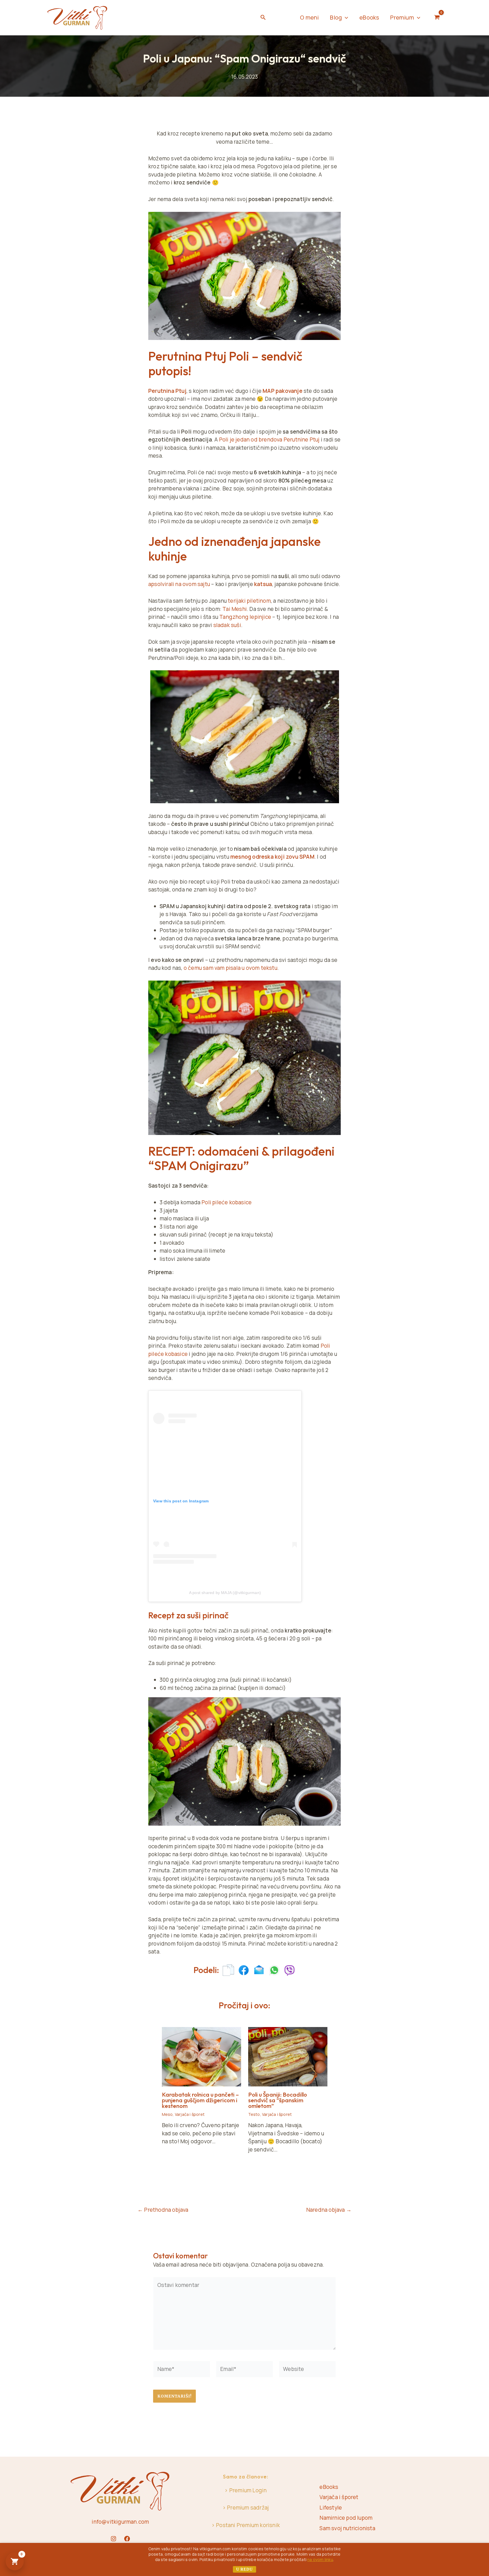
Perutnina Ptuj (167, 391)
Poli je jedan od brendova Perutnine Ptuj (269, 440)
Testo (254, 2114)
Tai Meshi (235, 609)
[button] (263, 18)
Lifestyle (331, 2508)
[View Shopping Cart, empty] (437, 18)
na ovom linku (320, 2559)
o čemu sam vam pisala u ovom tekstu (230, 968)
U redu (244, 2569)
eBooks (369, 17)
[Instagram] (113, 2539)
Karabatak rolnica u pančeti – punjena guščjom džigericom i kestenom (200, 2100)
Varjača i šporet (190, 2114)
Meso (167, 2114)
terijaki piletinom (249, 601)
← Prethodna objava (163, 2210)
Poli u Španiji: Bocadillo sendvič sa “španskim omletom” (278, 2100)
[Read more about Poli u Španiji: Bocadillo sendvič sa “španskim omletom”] (288, 2056)
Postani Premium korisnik (248, 2525)
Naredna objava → (329, 2210)
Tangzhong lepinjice (245, 617)
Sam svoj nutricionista (347, 2528)
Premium (402, 17)
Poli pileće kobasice (227, 1202)
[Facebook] (127, 2539)
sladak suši (227, 625)
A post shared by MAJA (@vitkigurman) (225, 1593)
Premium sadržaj (248, 2508)
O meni (309, 17)
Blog (336, 17)
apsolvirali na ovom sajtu (179, 584)
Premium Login (248, 2490)
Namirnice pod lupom (346, 2518)
